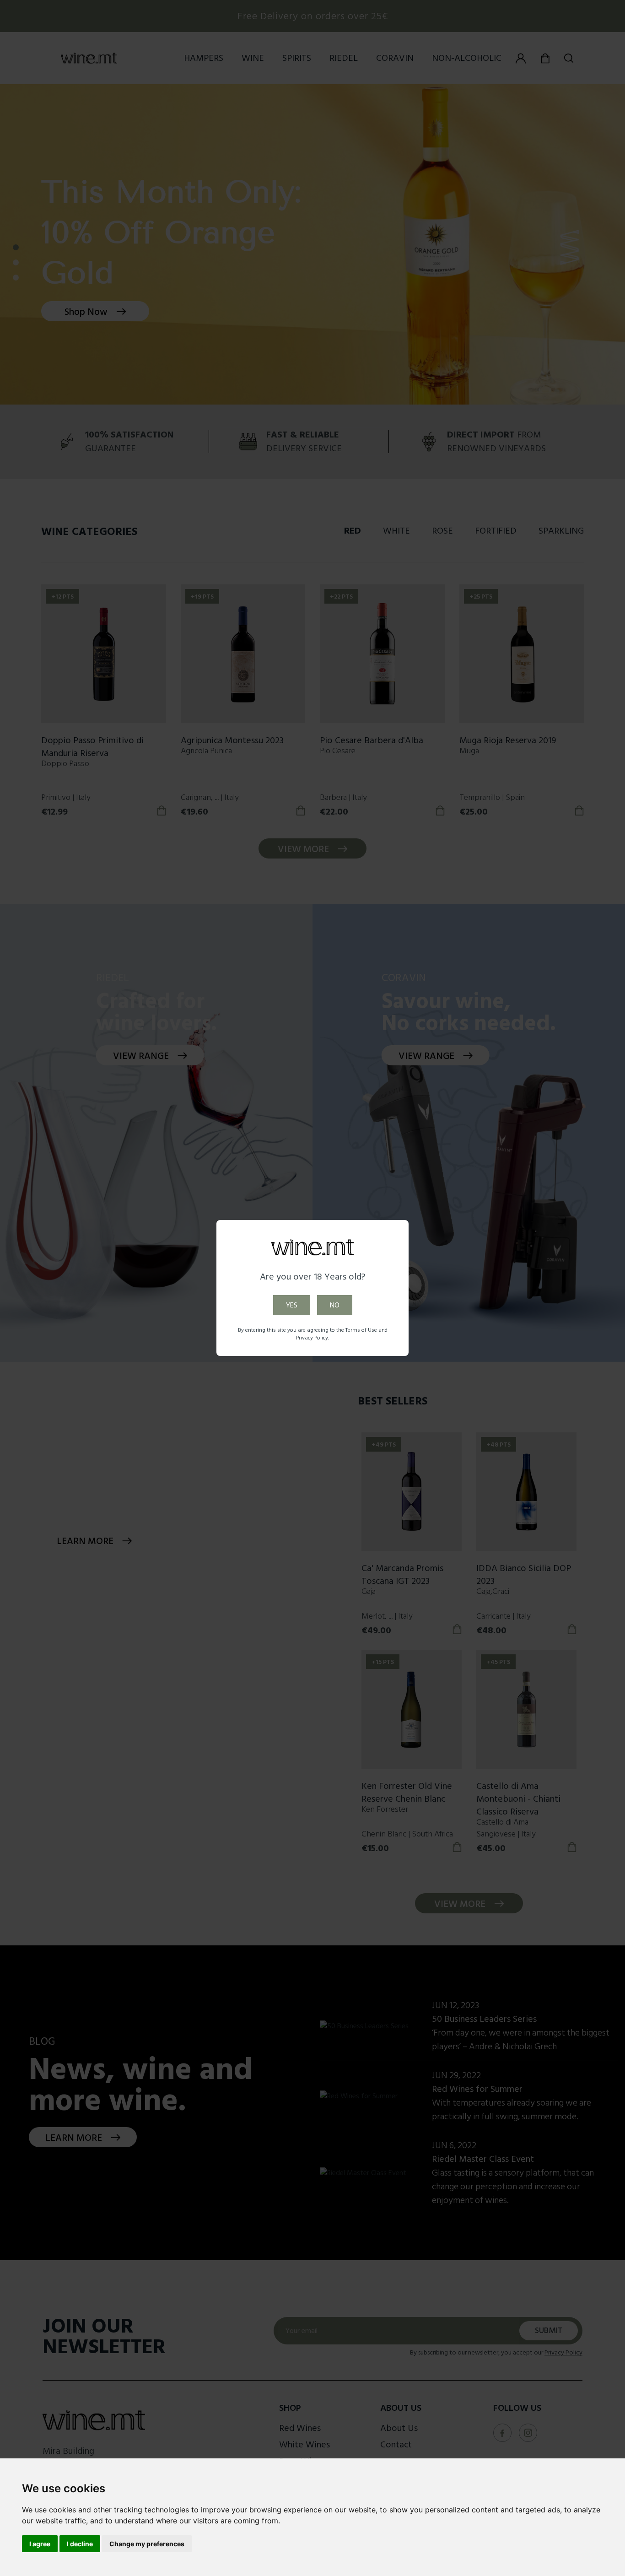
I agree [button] (40, 2544)
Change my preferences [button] (147, 2544)
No (335, 1305)
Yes (292, 1305)
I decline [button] (80, 2544)
